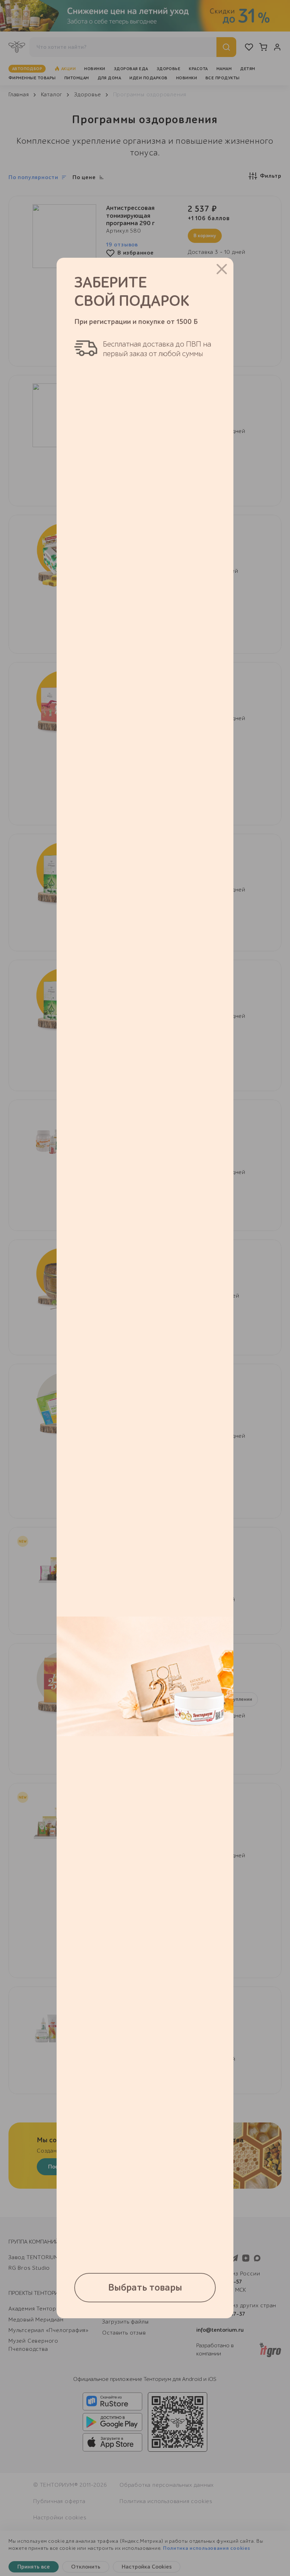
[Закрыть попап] (222, 269)
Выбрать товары (145, 2288)
